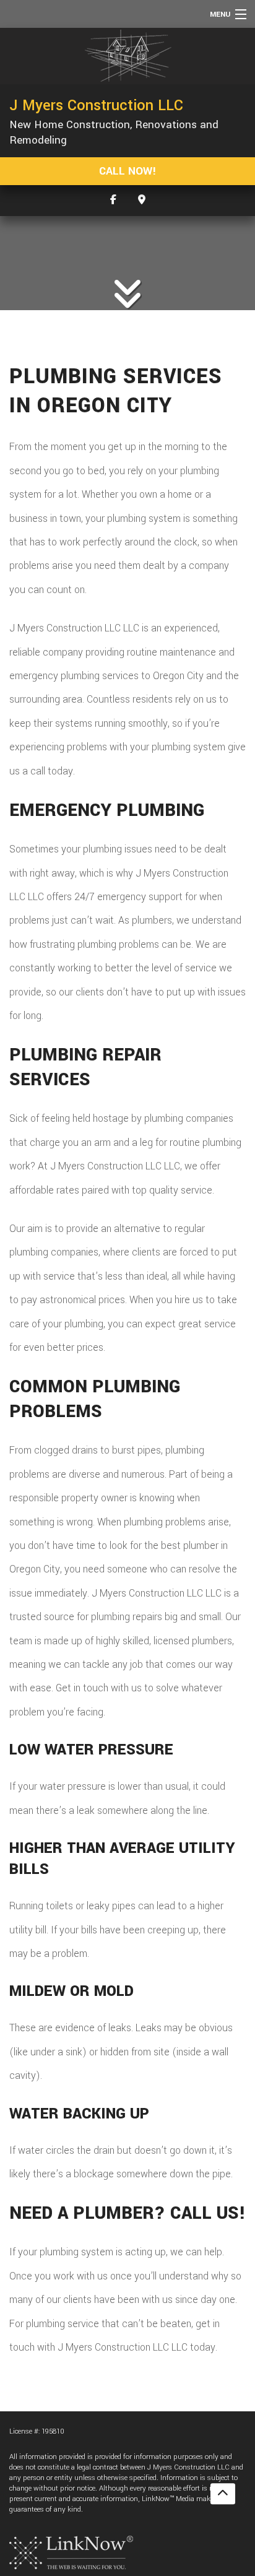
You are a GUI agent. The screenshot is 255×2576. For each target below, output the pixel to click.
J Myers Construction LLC (96, 105)
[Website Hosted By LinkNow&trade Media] (71, 2552)
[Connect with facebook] (113, 200)
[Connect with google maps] (142, 200)
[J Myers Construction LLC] (127, 56)
